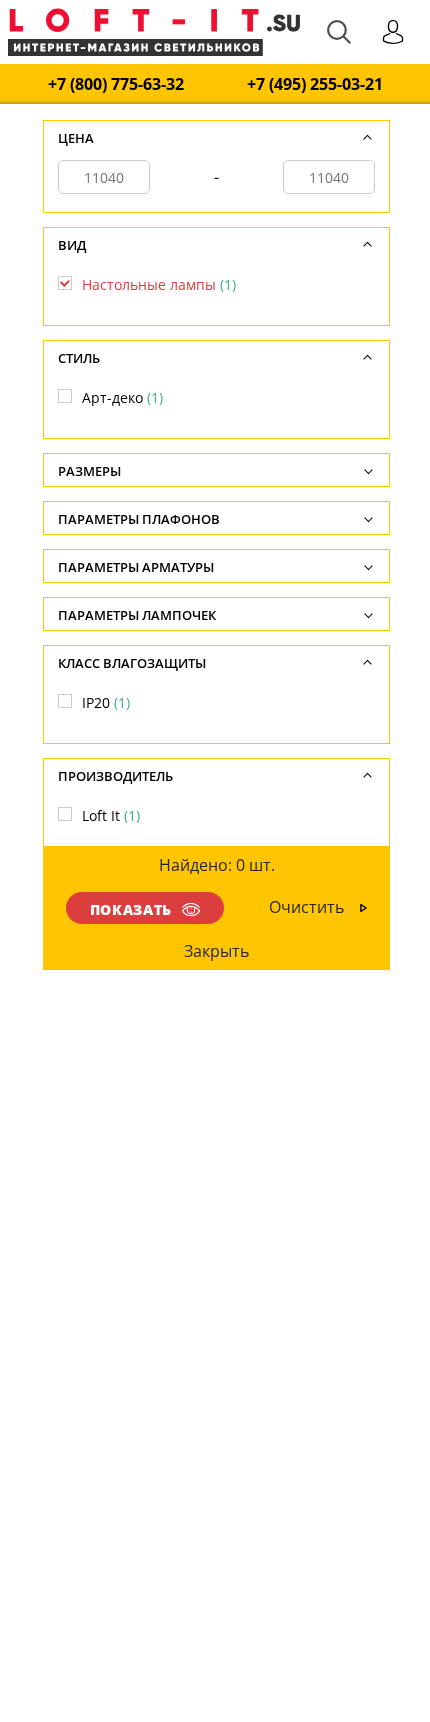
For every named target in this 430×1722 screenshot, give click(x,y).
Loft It (111, 815)
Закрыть (217, 951)
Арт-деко (122, 397)
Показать (131, 909)
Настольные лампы (159, 284)
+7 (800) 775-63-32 (116, 84)
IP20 (106, 702)
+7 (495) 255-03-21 (315, 84)
